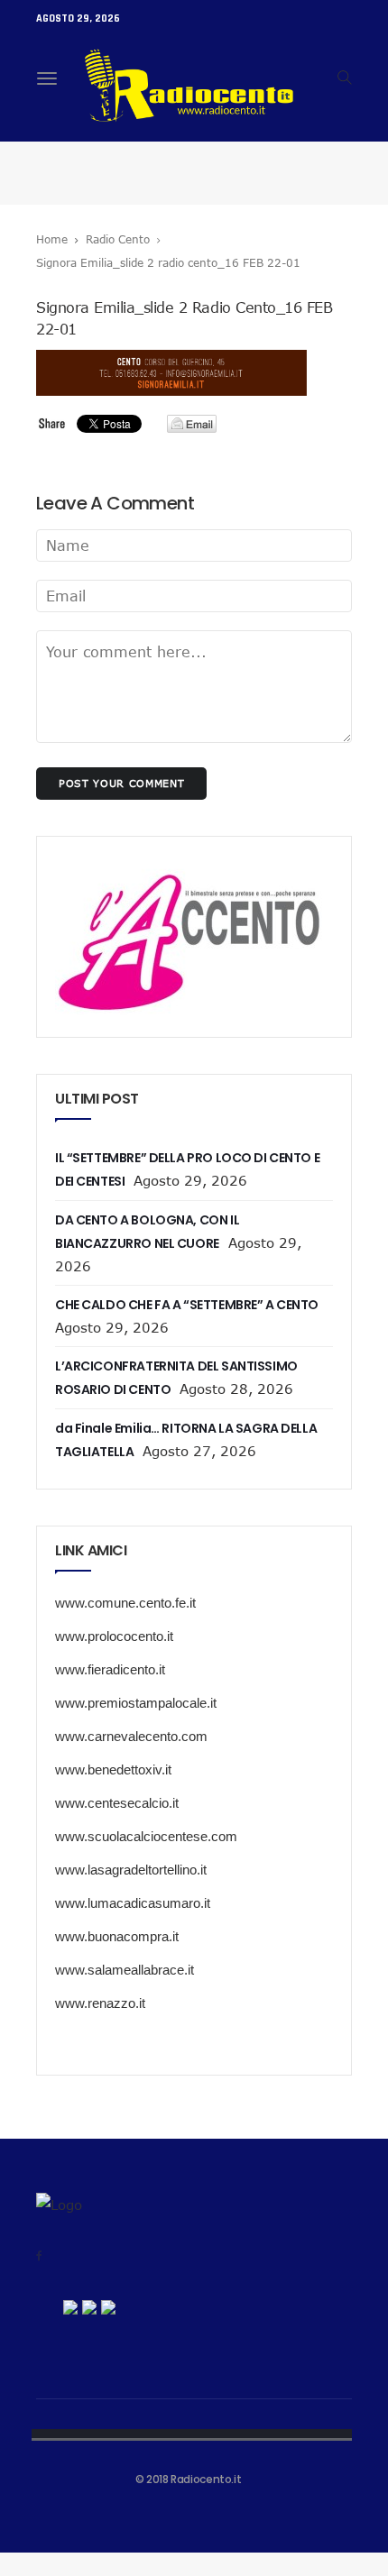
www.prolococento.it (114, 1636)
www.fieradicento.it (110, 1669)
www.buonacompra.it (117, 1936)
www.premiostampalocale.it (136, 1703)
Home (52, 239)
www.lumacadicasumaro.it (133, 1903)
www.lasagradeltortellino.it (131, 1870)
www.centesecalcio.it (117, 1803)
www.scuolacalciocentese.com (146, 1836)
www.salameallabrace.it (125, 1970)
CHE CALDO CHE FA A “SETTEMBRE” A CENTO (187, 1305)
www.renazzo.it (100, 2003)
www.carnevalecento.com (131, 1736)
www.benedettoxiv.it (113, 1769)
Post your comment (121, 783)
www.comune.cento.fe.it (125, 1603)
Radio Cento (118, 239)
